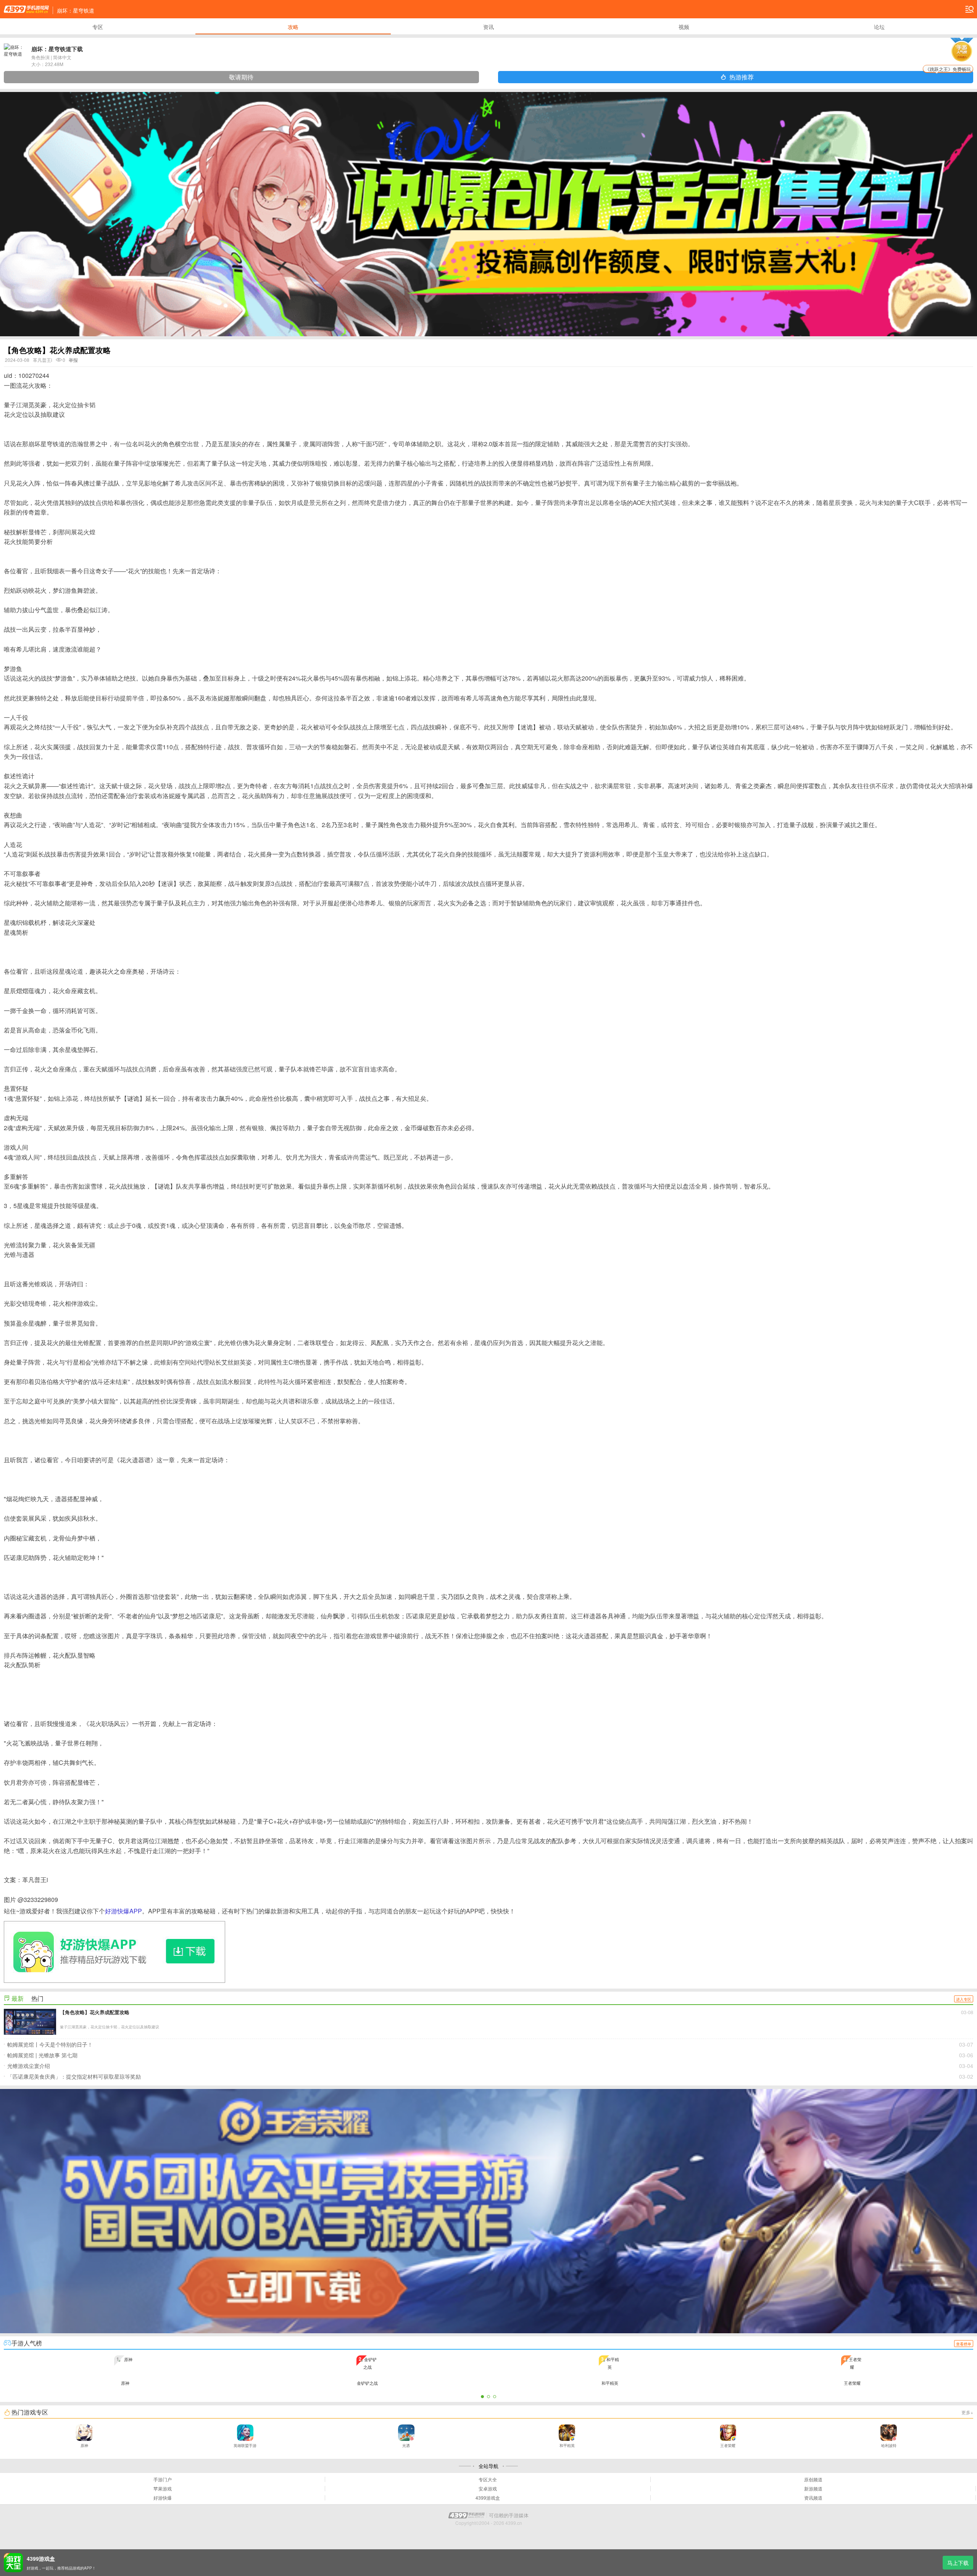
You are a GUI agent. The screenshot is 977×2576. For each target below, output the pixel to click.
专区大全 (488, 2479)
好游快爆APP (123, 1911)
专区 (98, 27)
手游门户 (163, 2479)
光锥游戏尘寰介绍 (490, 2066)
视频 (684, 27)
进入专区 (964, 1999)
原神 (84, 2445)
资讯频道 (813, 2498)
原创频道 (813, 2479)
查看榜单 (964, 2344)
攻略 (293, 27)
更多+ (967, 2412)
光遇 (406, 2445)
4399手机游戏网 (26, 9)
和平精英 (567, 2445)
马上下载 (958, 2563)
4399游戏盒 (488, 2498)
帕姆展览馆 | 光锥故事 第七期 (490, 2055)
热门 (37, 1998)
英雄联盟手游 (245, 2445)
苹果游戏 (163, 2489)
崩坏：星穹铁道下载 (57, 49)
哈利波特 (889, 2445)
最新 (18, 1998)
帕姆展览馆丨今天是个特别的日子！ (490, 2044)
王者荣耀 (728, 2445)
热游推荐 (850, 76)
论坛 (879, 27)
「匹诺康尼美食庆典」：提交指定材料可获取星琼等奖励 (490, 2076)
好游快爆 (163, 2498)
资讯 (488, 27)
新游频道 (813, 2489)
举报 (73, 360)
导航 (969, 9)
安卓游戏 (488, 2489)
